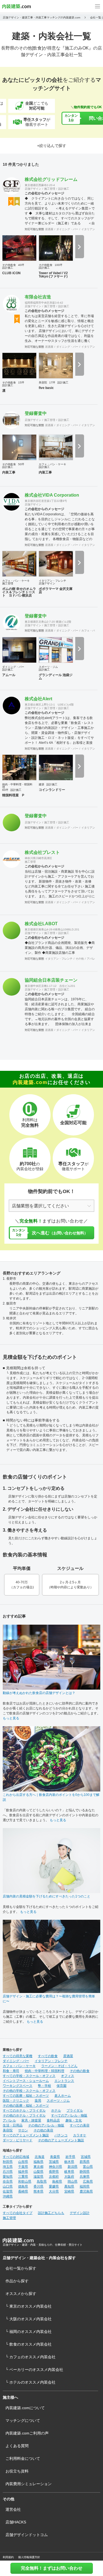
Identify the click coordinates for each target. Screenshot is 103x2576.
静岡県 (85, 2172)
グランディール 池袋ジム (56, 677)
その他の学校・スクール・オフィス (29, 2091)
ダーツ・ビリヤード (18, 2140)
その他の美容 (43, 2130)
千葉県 (23, 2167)
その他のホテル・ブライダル (24, 2115)
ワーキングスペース (18, 2086)
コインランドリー (52, 790)
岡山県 (73, 2182)
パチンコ (61, 2135)
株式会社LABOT (41, 924)
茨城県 (54, 2162)
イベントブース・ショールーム (26, 2081)
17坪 (52, 382)
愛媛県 (54, 2186)
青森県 (55, 2157)
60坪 (5, 790)
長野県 (54, 2172)
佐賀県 (8, 2191)
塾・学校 (44, 2086)
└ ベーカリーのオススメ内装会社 (34, 2370)
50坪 (21, 464)
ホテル (56, 2111)
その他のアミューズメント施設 (61, 2140)
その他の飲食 (80, 2071)
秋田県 (8, 2162)
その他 (80, 959)
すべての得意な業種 (18, 2056)
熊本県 (38, 2191)
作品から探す (17, 2281)
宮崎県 (69, 2191)
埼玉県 (8, 2167)
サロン (23, 2130)
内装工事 (9, 472)
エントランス (64, 2081)
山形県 (23, 2162)
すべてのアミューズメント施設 (26, 2135)
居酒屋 (49, 229)
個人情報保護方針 (29, 2557)
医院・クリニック (16, 2101)
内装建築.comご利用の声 (27, 2433)
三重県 (23, 2177)
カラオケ (80, 2135)
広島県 (88, 2182)
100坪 (59, 265)
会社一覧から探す (21, 2268)
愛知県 (8, 2177)
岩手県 (70, 2157)
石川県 (8, 2172)
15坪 (21, 382)
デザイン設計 (80, 2213)
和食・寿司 (11, 2071)
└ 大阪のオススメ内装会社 (29, 2319)
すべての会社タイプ (18, 2213)
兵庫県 (85, 2177)
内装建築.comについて (25, 2408)
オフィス (68, 2076)
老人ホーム (63, 2096)
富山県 (88, 2167)
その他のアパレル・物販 (46, 2125)
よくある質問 (17, 2446)
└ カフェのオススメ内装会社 (30, 2357)
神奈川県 (55, 2167)
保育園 (62, 2086)
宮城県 (86, 2157)
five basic (46, 388)
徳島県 (23, 2186)
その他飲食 (9, 265)
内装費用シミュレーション (29, 2484)
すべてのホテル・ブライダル (24, 2111)
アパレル (92, 959)
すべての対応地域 (16, 2157)
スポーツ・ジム (48, 667)
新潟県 (73, 2167)
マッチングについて (23, 2420)
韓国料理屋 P (13, 795)
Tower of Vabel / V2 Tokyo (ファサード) (53, 275)
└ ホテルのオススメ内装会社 (30, 2382)
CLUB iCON (11, 273)
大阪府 (69, 2177)
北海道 (40, 2157)
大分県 (54, 2191)
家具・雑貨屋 (31, 2120)
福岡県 (85, 2186)
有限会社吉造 (38, 297)
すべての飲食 (48, 2056)
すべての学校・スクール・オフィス (29, 2076)
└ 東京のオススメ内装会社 (29, 2306)
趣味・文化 (74, 2120)
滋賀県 (38, 2177)
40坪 (21, 265)
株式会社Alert (38, 699)
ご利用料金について (23, 2458)
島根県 (57, 2182)
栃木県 (69, 2162)
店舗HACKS (16, 2522)
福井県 (23, 2172)
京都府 (54, 2177)
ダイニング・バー (67, 229)
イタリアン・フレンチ (52, 581)
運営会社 (13, 2509)
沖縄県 (8, 2196)
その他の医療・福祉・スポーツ (26, 2106)
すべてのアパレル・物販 (69, 2115)
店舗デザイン (33, 189)
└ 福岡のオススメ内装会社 (29, 2332)
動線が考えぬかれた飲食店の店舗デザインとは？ (39, 1693)
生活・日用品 (13, 2125)
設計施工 (64, 189)
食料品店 (53, 2120)
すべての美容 (80, 2125)
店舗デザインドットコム (27, 2535)
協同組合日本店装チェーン (51, 980)
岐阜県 (69, 2172)
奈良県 (8, 2182)
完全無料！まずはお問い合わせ (52, 2568)
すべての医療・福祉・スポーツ (26, 2096)
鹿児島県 (86, 2191)
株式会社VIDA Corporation (52, 495)
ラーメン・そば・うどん (59, 2066)
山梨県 (38, 2172)
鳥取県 (42, 2182)
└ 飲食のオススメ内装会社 (29, 2344)
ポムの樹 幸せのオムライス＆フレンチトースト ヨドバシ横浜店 (19, 592)
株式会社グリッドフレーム (51, 179)
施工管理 (50, 189)
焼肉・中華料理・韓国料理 (17, 786)
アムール (9, 675)
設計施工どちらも (51, 2213)
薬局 (38, 2101)
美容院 (43, 382)
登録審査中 (36, 413)
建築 (41, 784)
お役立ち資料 (17, 2471)
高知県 (69, 2186)
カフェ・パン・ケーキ (52, 464)
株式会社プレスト (42, 852)
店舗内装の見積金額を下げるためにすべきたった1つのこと (47, 1896)
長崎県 (23, 2191)
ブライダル (75, 2111)
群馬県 (85, 2162)
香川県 (38, 2186)
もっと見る (11, 1718)
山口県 (8, 2186)
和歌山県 (25, 2182)
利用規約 (8, 2557)
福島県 (38, 2162)
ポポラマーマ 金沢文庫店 (56, 590)
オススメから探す (21, 2294)
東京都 (38, 2167)
